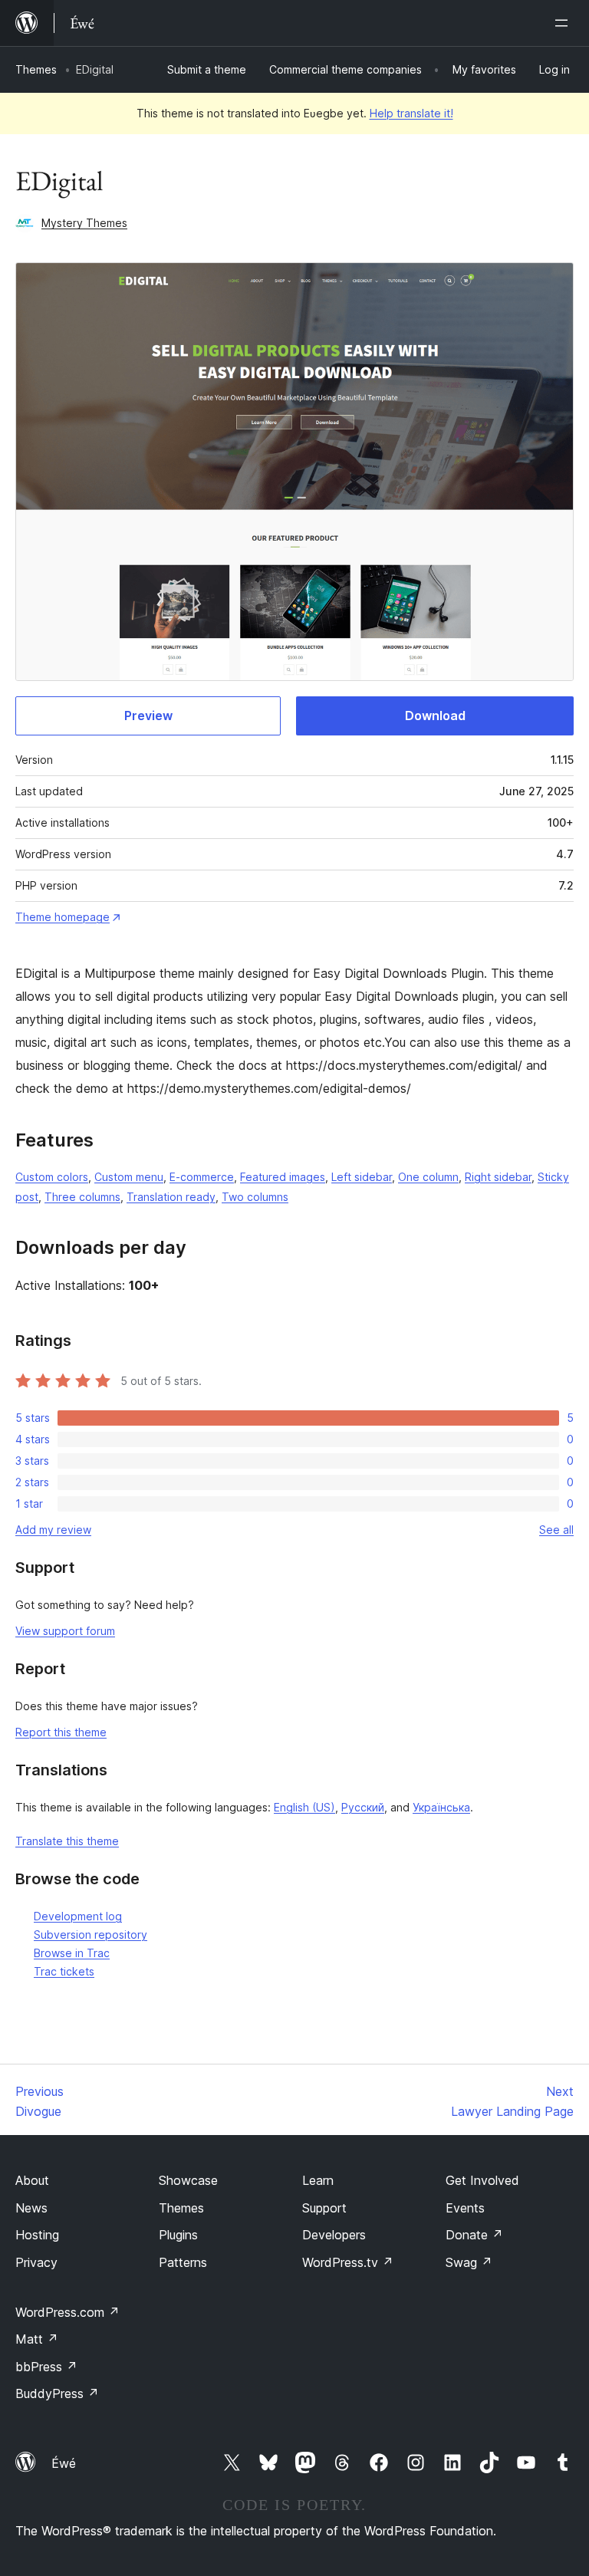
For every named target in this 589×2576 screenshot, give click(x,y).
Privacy (36, 2262)
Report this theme (61, 1732)
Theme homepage (63, 917)
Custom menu (129, 1177)
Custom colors (52, 1177)
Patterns (183, 2262)
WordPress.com (67, 2312)
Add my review (53, 1530)
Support (324, 2208)
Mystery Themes (84, 223)
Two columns (255, 1197)
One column (428, 1177)
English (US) (304, 1807)
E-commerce (202, 1177)
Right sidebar (498, 1177)
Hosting (37, 2235)
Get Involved (482, 2180)
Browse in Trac (72, 1953)
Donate (474, 2235)
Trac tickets (64, 1971)
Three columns (82, 1197)
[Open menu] (564, 23)
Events (465, 2208)
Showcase (188, 2180)
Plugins (178, 2235)
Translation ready (171, 1197)
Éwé (64, 2463)
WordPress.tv (348, 2262)
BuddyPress (57, 2393)
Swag (469, 2262)
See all (556, 1530)
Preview (148, 716)
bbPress (46, 2367)
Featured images (283, 1177)
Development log (78, 1916)
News (31, 2208)
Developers (334, 2235)
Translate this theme (67, 1841)
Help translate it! (411, 113)
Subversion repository (90, 1934)
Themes (36, 69)
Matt (37, 2339)
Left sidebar (362, 1177)
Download (435, 716)
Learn (318, 2180)
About (32, 2180)
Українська (441, 1807)
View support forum (65, 1631)
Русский (363, 1807)
